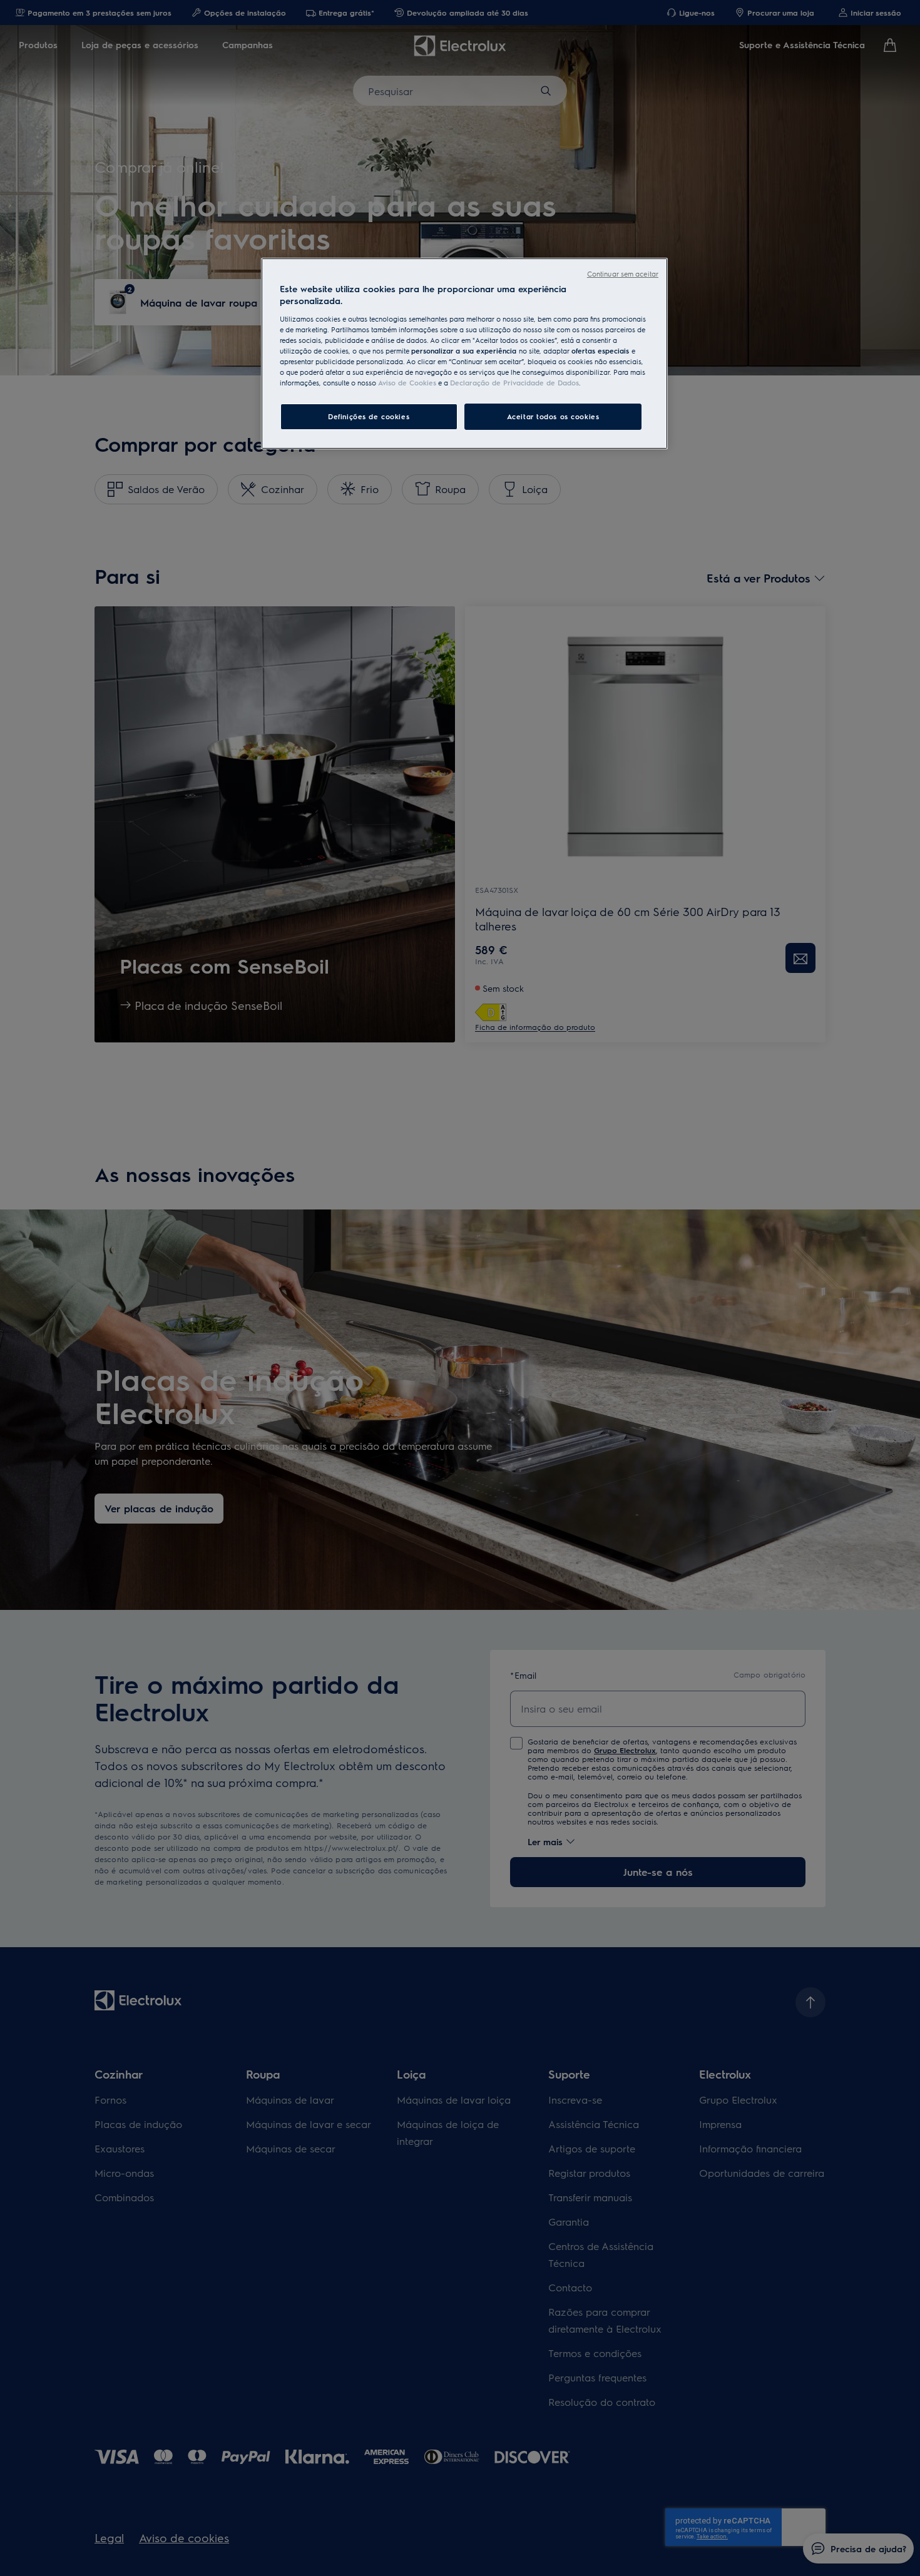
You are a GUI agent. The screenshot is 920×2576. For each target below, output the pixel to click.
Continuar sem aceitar (623, 274)
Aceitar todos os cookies (553, 416)
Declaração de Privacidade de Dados (514, 383)
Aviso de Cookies (407, 383)
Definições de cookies (369, 416)
